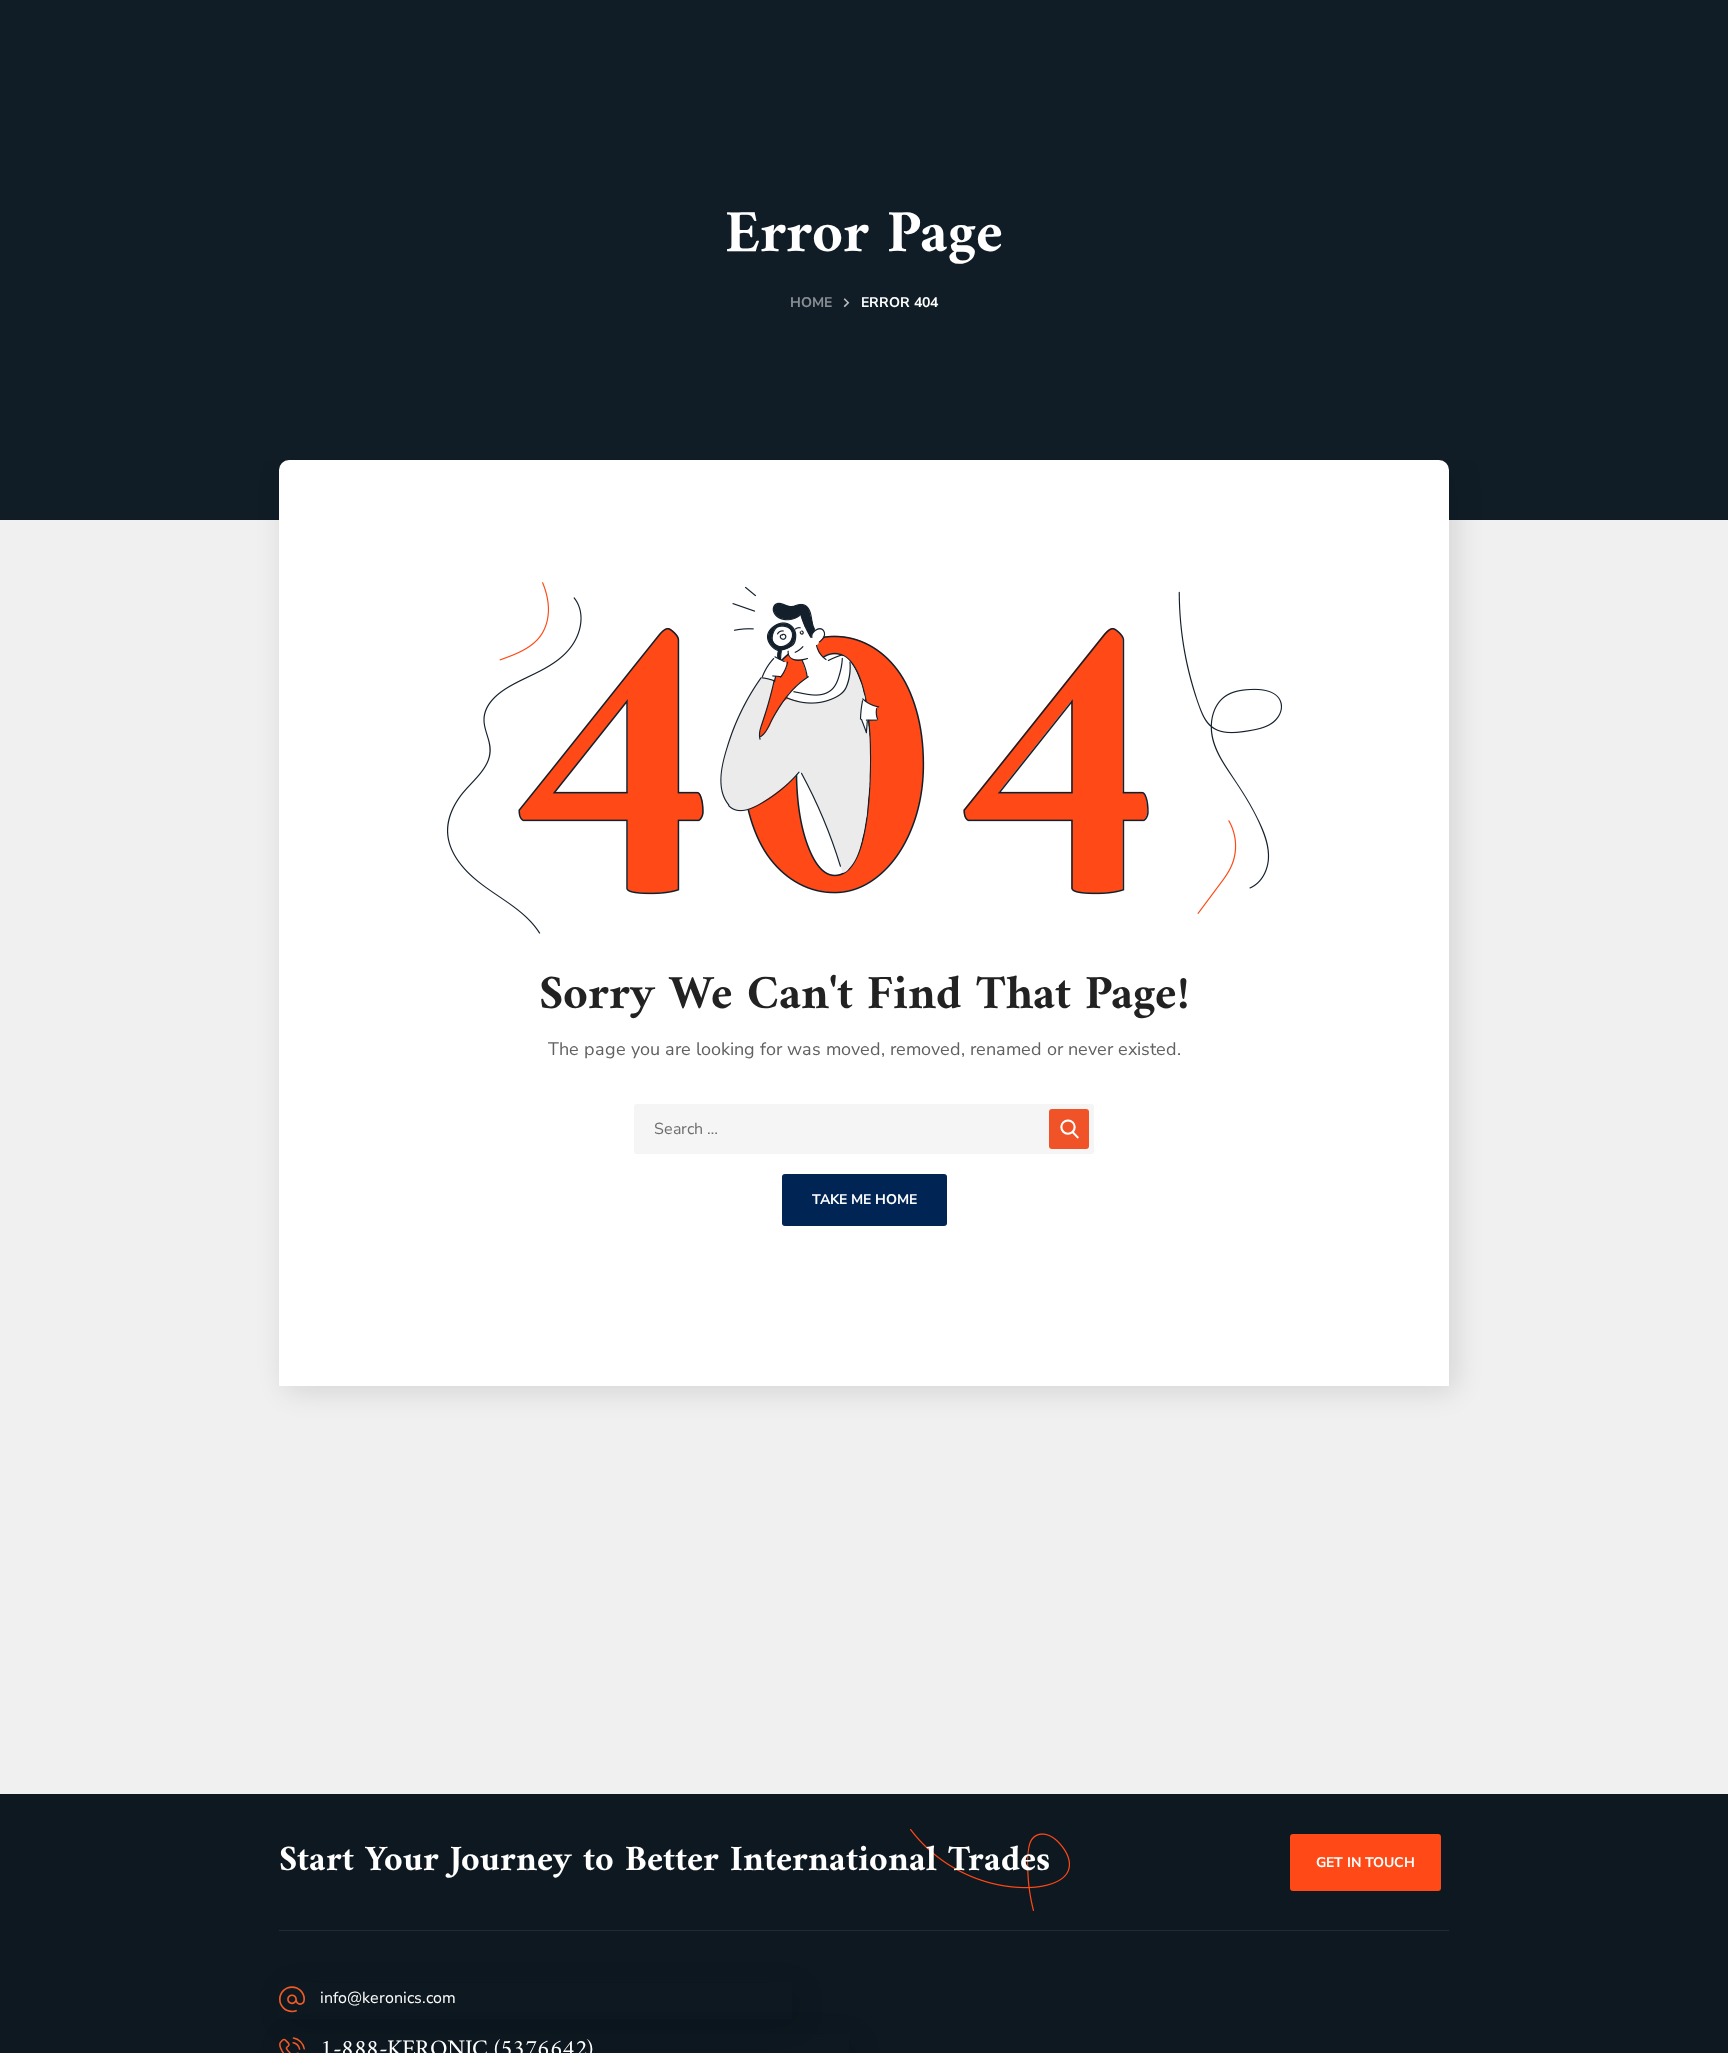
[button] (1365, 1862)
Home (811, 302)
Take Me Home (864, 1199)
